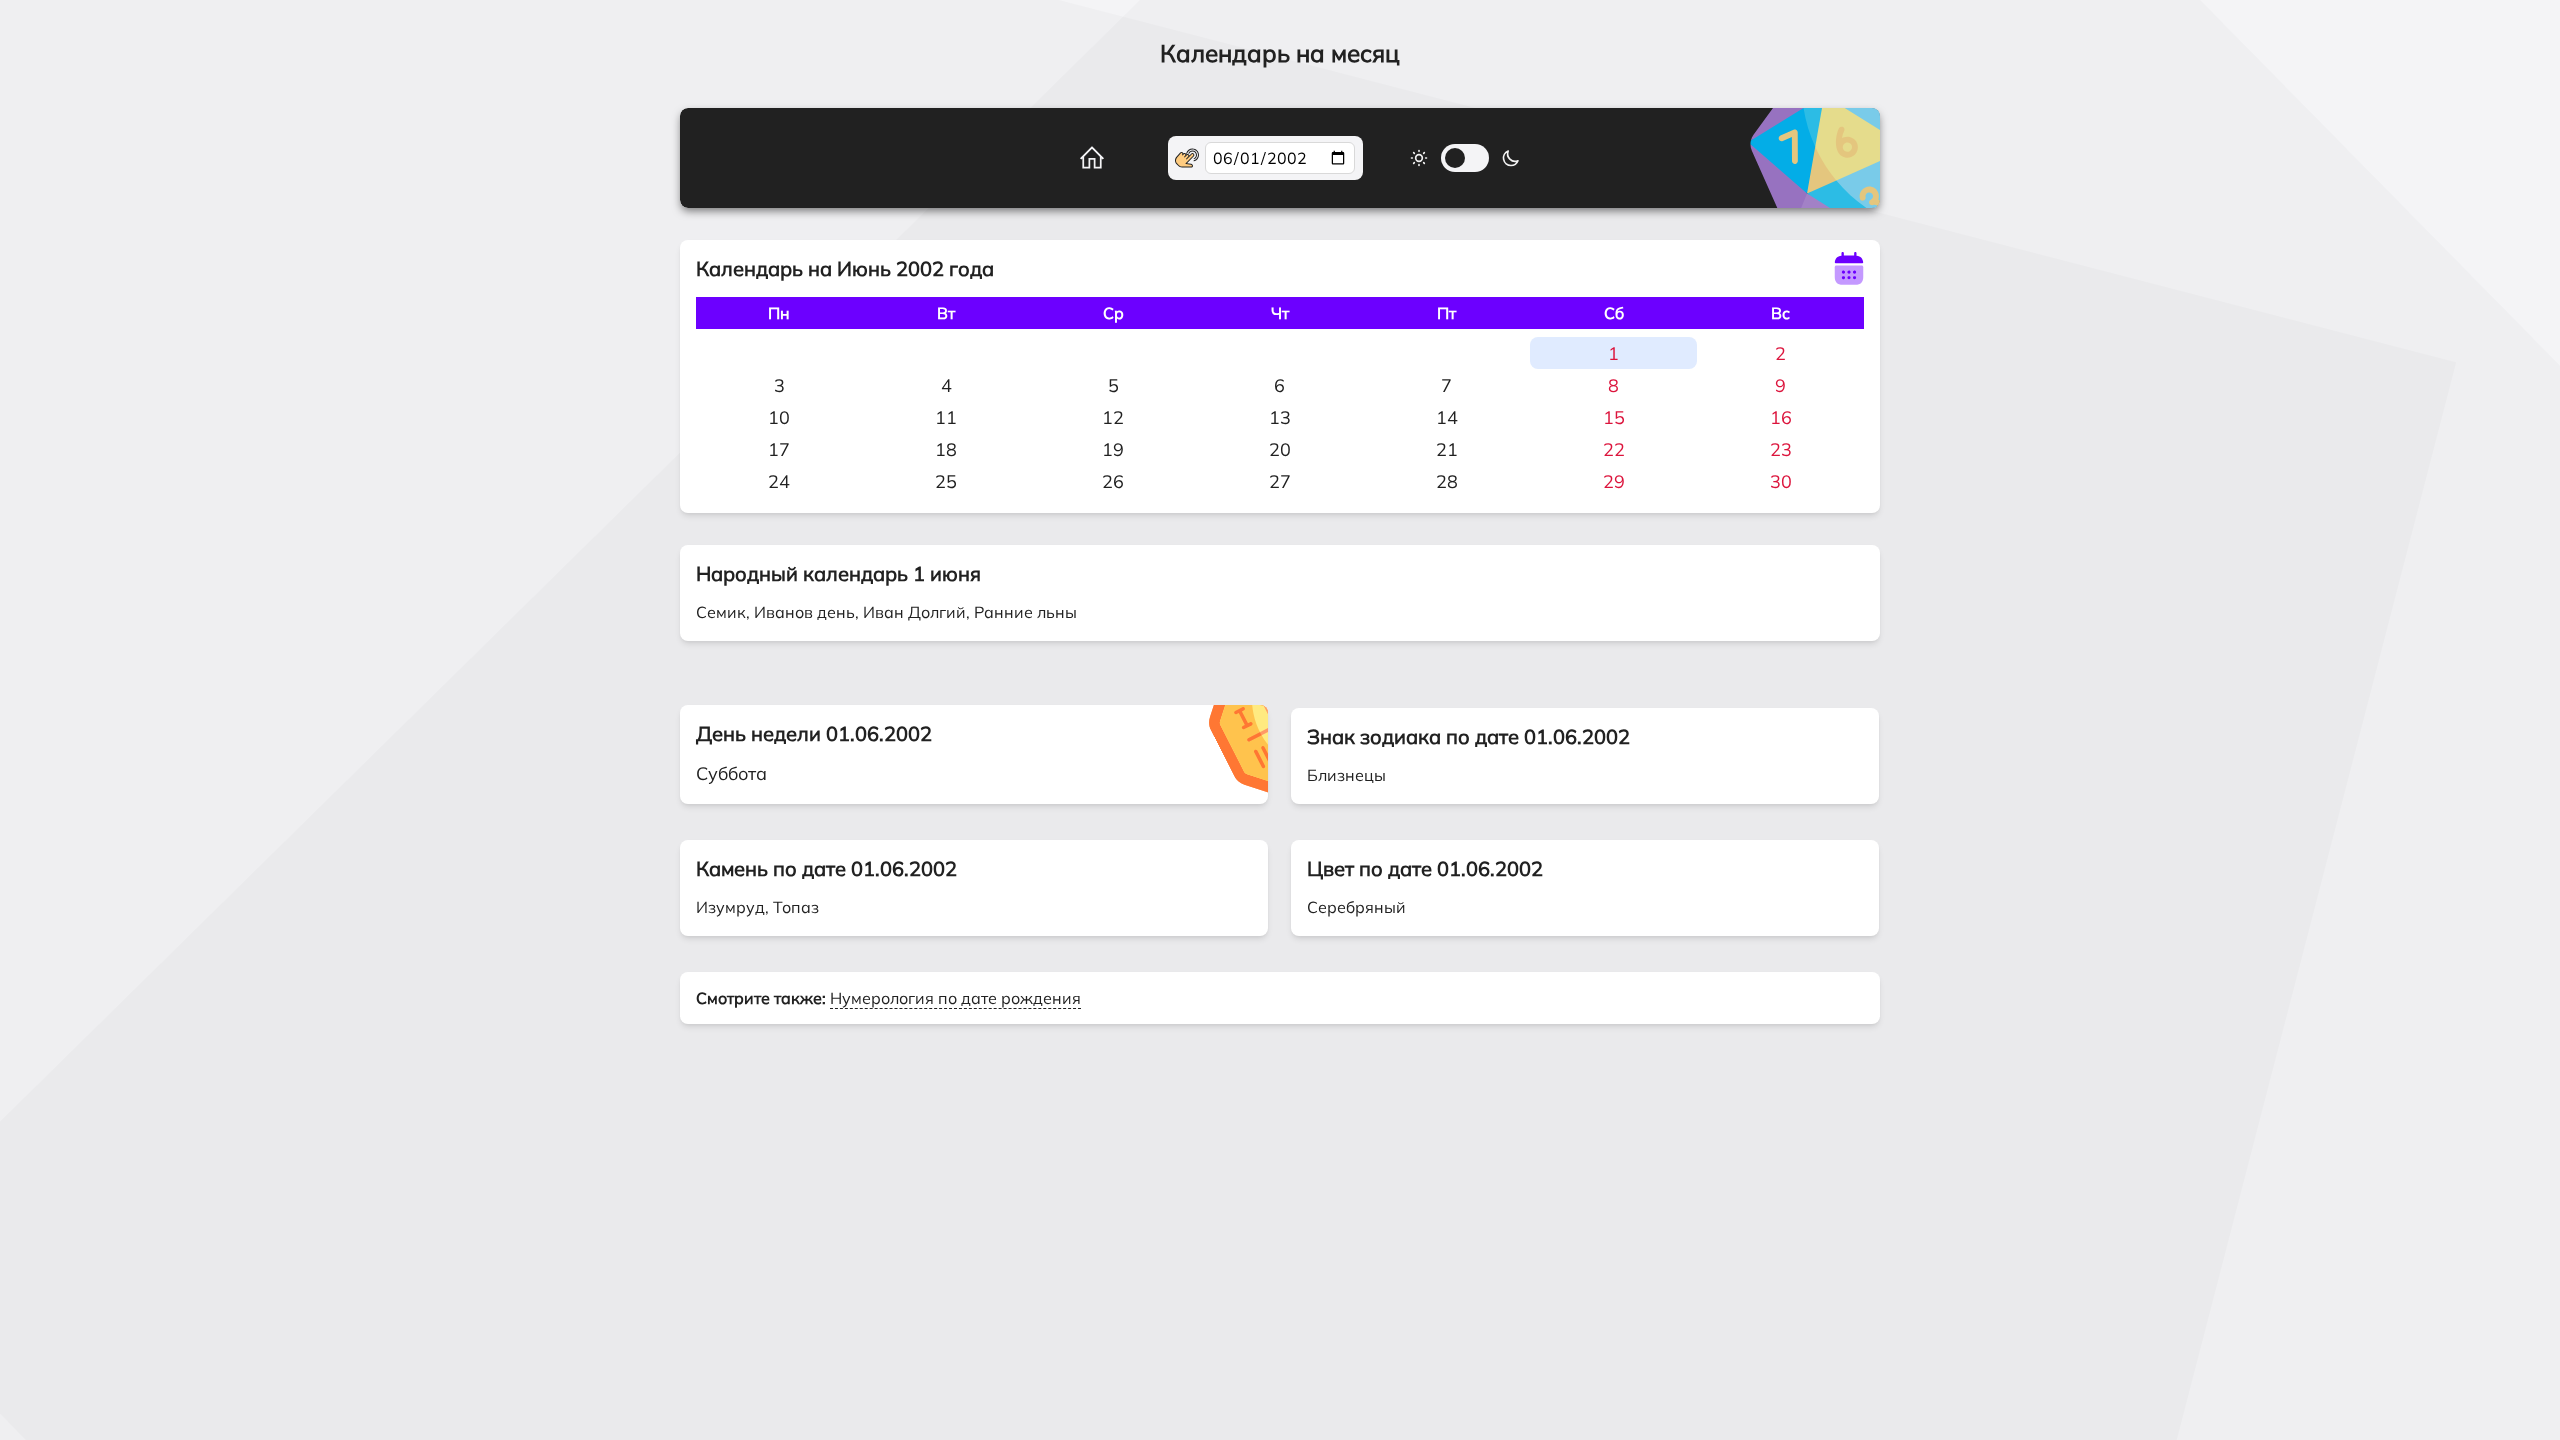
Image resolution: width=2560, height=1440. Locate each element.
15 (1614, 417)
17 (779, 449)
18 (946, 449)
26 (1113, 481)
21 (1447, 449)
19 (1113, 449)
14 (1447, 417)
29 (1614, 481)
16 (1781, 417)
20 (1280, 449)
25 (946, 481)
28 (1447, 481)
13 (1280, 417)
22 (1614, 449)
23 (1781, 449)
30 (1781, 481)
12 (1113, 417)
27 (1280, 481)
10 (779, 417)
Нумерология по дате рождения (955, 998)
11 (946, 417)
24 (779, 481)
